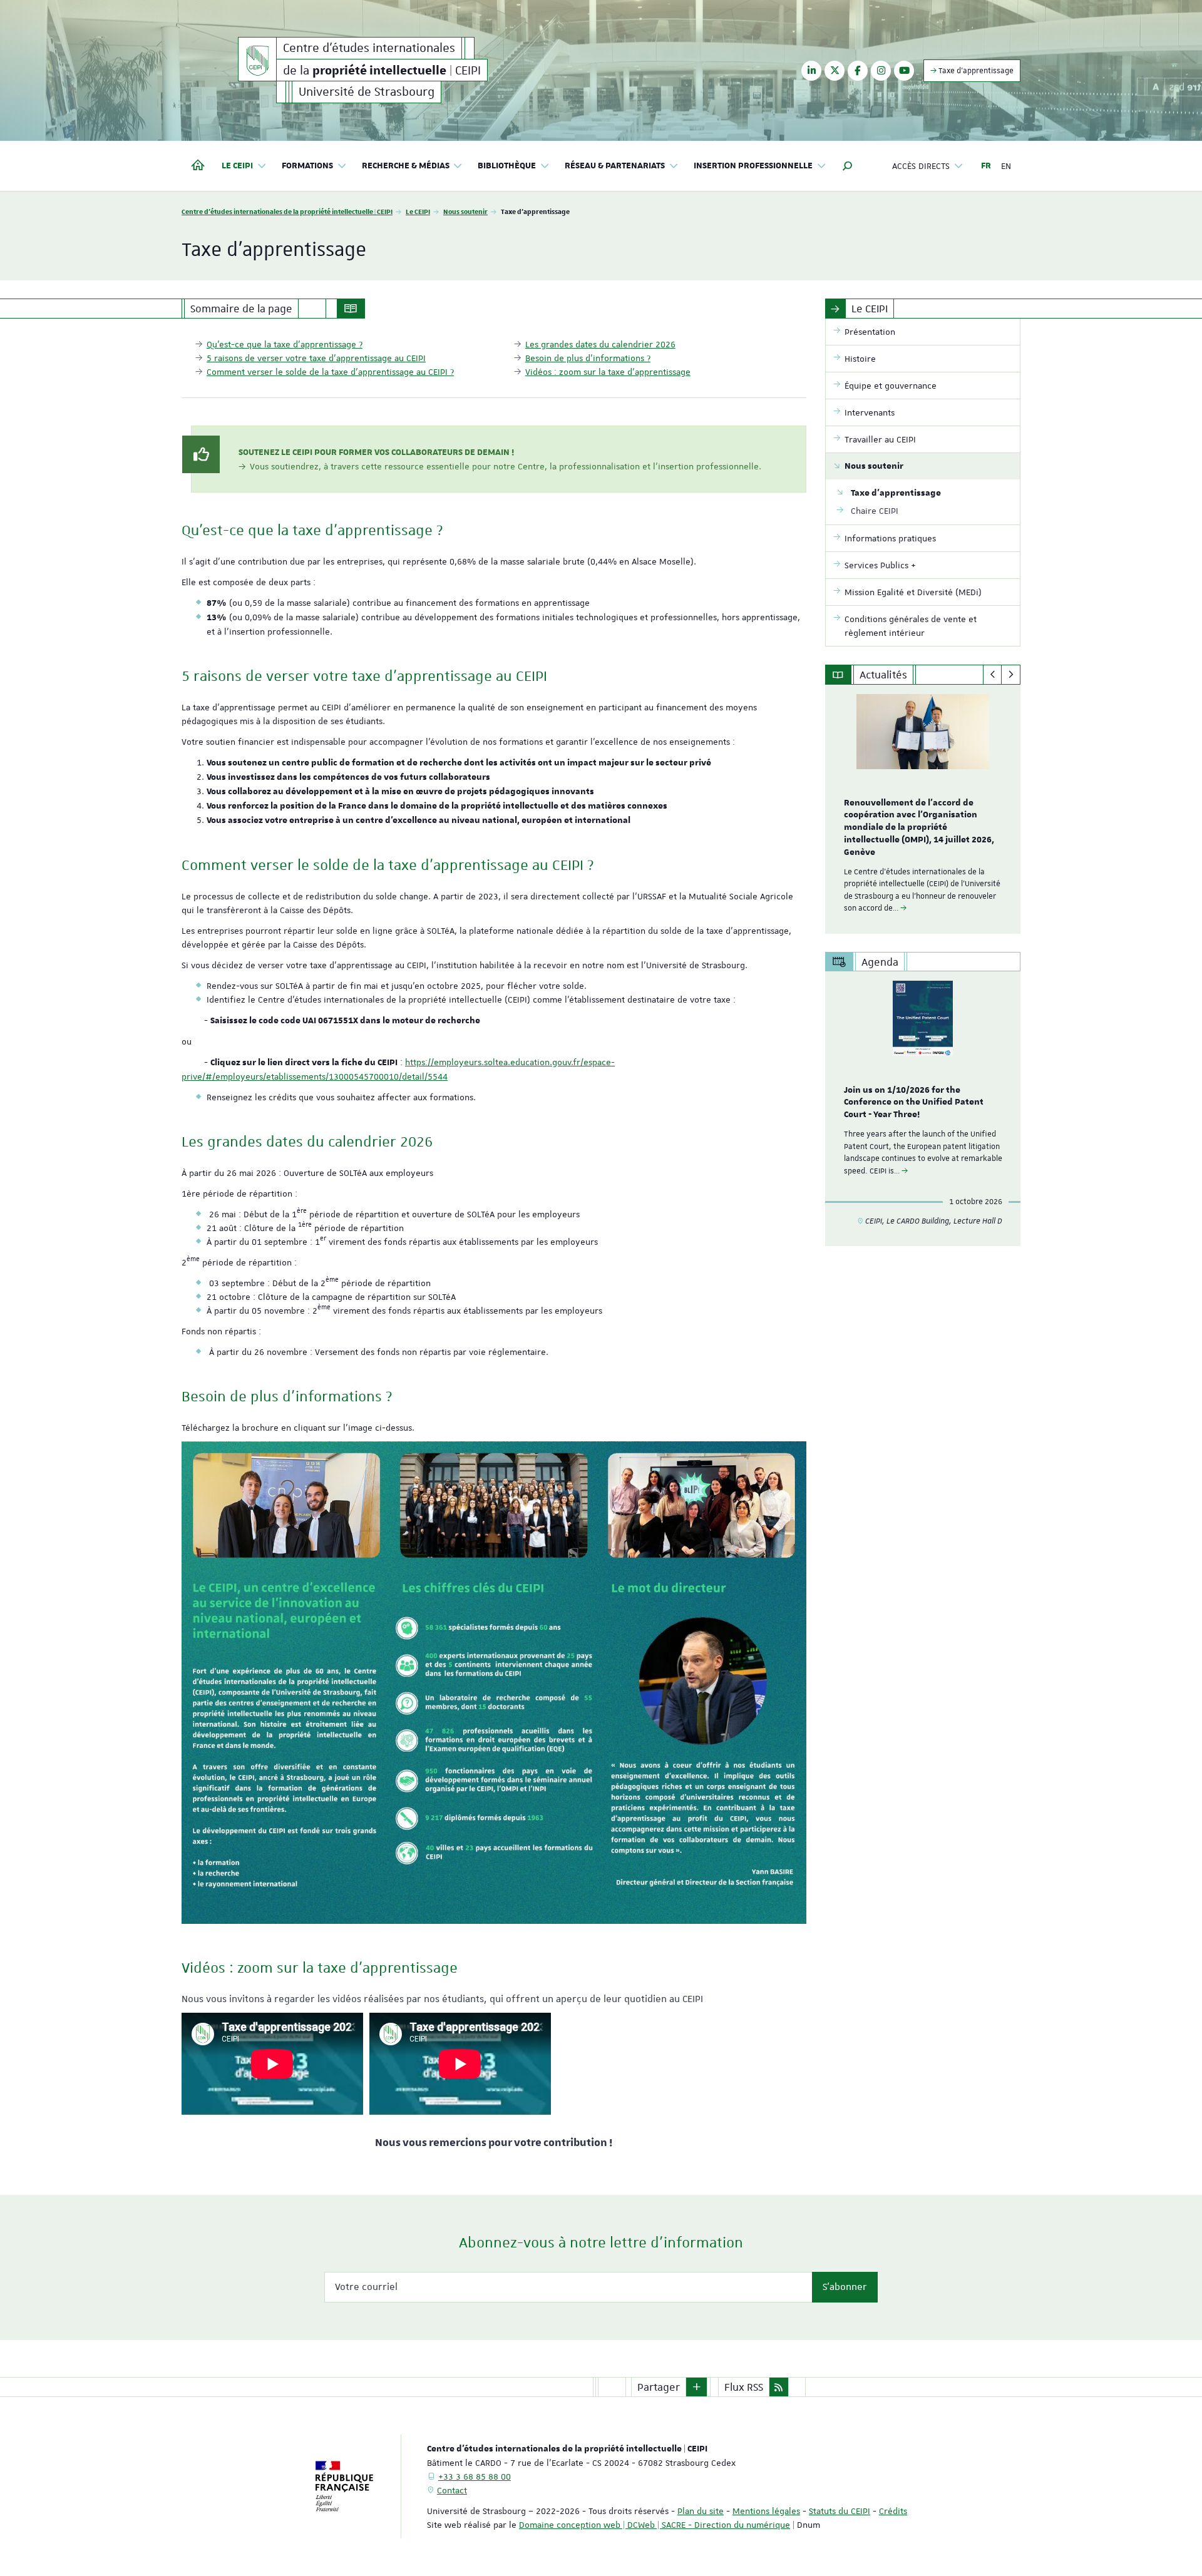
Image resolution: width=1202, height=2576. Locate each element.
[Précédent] (993, 675)
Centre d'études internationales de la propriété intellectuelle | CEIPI (287, 211)
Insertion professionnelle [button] (753, 166)
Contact (452, 2490)
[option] (923, 809)
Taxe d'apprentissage (975, 71)
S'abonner (845, 2287)
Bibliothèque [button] (507, 166)
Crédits (893, 2511)
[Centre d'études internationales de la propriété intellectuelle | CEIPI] (257, 59)
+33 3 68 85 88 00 (475, 2476)
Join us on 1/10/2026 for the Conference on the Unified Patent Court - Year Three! (914, 1103)
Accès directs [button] (921, 166)
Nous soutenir (465, 211)
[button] (848, 166)
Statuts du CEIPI (840, 2511)
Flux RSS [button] (744, 2387)
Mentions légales (766, 2511)
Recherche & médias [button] (406, 166)
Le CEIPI (418, 211)
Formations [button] (307, 166)
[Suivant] (1011, 675)
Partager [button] (659, 2387)
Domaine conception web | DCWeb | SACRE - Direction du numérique (655, 2525)
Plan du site (701, 2511)
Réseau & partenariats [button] (615, 166)
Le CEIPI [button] (237, 166)
